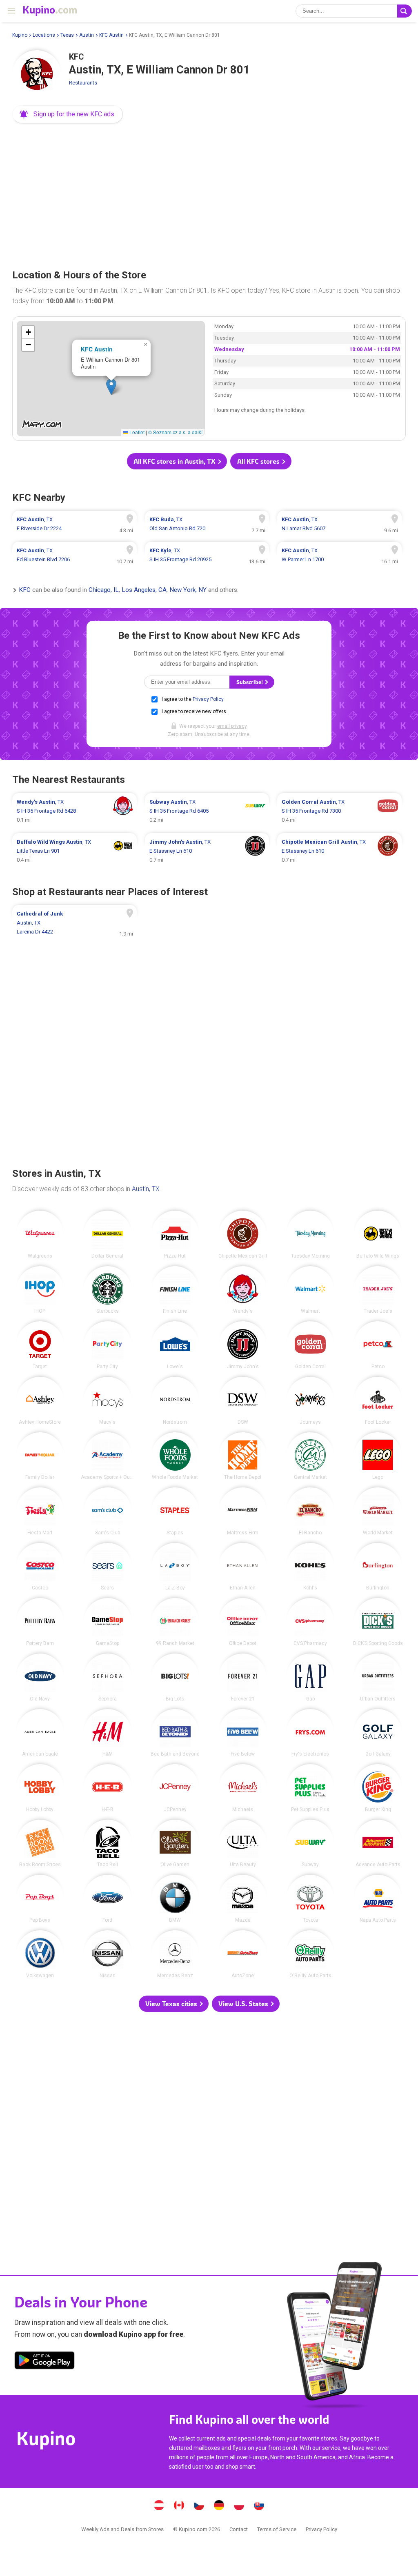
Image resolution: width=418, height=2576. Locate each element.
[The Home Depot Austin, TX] (243, 1456)
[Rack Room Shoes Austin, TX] (40, 1844)
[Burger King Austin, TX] (378, 1788)
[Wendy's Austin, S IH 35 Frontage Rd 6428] (74, 811)
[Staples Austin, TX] (175, 1511)
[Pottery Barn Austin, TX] (40, 1622)
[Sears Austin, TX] (108, 1567)
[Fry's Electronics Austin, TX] (310, 1733)
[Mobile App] (44, 2362)
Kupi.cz (199, 2506)
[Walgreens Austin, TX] (40, 1235)
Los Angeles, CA (144, 590)
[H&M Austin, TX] (108, 1733)
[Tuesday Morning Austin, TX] (310, 1235)
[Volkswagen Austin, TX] (40, 1954)
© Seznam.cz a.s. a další (175, 432)
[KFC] (37, 75)
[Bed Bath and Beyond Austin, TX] (175, 1733)
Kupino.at (159, 2506)
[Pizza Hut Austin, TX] (175, 1235)
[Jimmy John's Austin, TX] (243, 1345)
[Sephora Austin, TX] (108, 1677)
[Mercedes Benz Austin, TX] (175, 1954)
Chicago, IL (104, 590)
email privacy (232, 726)
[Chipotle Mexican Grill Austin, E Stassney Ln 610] (339, 851)
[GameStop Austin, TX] (108, 1622)
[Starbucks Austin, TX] (108, 1290)
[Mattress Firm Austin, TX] (243, 1511)
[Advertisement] (209, 193)
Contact (239, 2529)
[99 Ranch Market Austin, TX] (175, 1622)
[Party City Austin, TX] (108, 1345)
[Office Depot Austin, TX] (243, 1622)
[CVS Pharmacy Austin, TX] (310, 1622)
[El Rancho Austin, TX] (310, 1511)
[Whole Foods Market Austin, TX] (175, 1456)
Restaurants (83, 83)
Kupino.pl (239, 2506)
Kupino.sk (259, 2506)
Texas (67, 35)
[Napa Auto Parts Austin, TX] (378, 1899)
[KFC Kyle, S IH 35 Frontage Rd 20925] (207, 555)
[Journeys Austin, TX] (310, 1401)
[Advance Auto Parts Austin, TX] (378, 1844)
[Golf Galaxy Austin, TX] (378, 1733)
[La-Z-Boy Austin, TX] (175, 1567)
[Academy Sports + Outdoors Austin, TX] (108, 1456)
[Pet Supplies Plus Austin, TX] (310, 1788)
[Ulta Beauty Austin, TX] (243, 1844)
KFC (25, 590)
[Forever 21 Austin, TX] (243, 1677)
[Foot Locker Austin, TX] (378, 1401)
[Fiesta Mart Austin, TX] (40, 1511)
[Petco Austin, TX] (378, 1345)
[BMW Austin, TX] (175, 1899)
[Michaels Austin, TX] (243, 1788)
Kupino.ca (179, 2506)
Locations (44, 35)
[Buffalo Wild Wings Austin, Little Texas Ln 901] (74, 851)
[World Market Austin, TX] (378, 1511)
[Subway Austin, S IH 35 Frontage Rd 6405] (207, 811)
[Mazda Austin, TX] (243, 1899)
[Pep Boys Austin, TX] (40, 1899)
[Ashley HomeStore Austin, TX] (40, 1401)
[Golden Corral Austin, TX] (310, 1345)
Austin (87, 35)
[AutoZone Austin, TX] (243, 1954)
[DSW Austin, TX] (243, 1401)
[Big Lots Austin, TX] (175, 1677)
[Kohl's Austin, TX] (310, 1567)
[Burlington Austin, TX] (378, 1567)
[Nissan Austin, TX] (108, 1954)
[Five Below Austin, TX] (243, 1733)
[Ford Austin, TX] (108, 1899)
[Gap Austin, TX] (310, 1677)
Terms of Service (277, 2529)
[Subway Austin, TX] (310, 1844)
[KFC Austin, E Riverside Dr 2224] (74, 524)
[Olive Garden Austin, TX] (175, 1844)
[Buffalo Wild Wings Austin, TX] (378, 1235)
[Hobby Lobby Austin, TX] (40, 1788)
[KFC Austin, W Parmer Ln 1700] (339, 555)
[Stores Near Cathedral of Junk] (74, 923)
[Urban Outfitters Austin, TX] (378, 1677)
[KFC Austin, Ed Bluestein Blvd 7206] (74, 555)
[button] (68, 114)
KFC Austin (111, 35)
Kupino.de (219, 2506)
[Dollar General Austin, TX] (108, 1235)
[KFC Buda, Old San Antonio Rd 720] (207, 524)
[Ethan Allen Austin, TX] (243, 1567)
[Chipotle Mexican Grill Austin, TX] (243, 1235)
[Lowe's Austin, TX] (175, 1345)
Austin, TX (146, 1189)
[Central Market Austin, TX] (310, 1456)
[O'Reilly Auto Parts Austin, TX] (310, 1954)
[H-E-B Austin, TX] (108, 1788)
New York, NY (188, 590)
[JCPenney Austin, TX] (175, 1788)
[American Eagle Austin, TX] (40, 1733)
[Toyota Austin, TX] (310, 1899)
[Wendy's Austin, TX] (243, 1290)
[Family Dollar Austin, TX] (40, 1456)
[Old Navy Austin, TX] (40, 1677)
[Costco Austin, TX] (40, 1567)
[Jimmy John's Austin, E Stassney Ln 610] (207, 851)
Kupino (20, 35)
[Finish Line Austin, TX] (175, 1290)
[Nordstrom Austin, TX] (175, 1401)
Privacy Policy (208, 699)
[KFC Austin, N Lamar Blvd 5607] (339, 524)
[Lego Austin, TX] (378, 1456)
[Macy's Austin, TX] (108, 1401)
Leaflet (136, 432)
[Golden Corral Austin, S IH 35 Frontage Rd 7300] (339, 811)
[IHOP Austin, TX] (40, 1290)
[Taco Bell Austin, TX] (108, 1844)
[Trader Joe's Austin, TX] (378, 1290)
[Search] (405, 11)
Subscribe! (250, 682)
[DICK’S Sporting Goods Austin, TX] (378, 1622)
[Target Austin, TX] (40, 1345)
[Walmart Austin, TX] (310, 1290)
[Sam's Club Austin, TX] (108, 1511)
